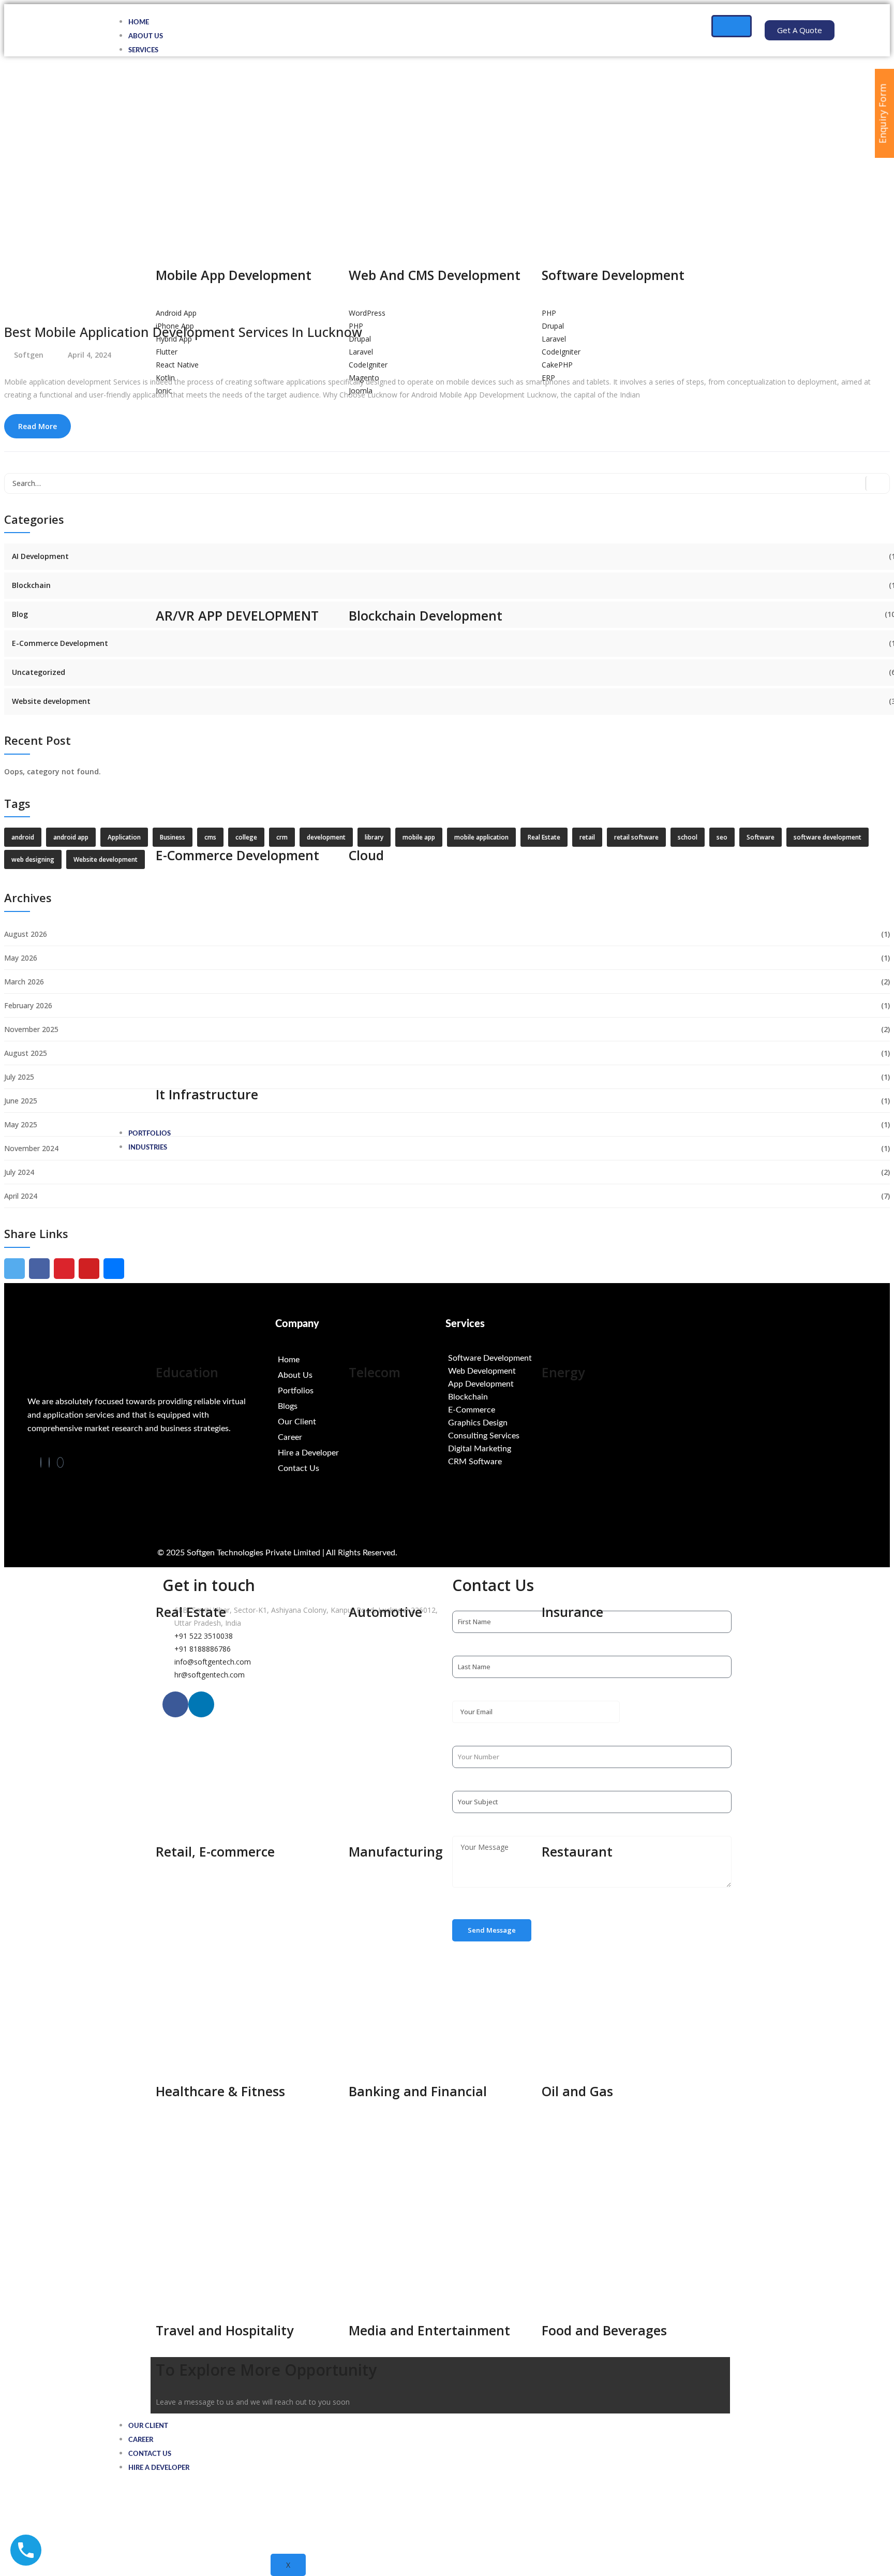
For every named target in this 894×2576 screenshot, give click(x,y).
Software (761, 837)
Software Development (613, 275)
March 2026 (24, 982)
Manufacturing (396, 1851)
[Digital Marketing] (531, 1449)
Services (143, 50)
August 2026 (26, 934)
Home (139, 23)
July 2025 (19, 1077)
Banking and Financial (418, 2091)
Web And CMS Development (435, 275)
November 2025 (31, 1029)
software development (828, 837)
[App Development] (531, 1384)
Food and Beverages (604, 2330)
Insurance (572, 1612)
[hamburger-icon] (732, 26)
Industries (148, 1148)
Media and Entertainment (429, 2330)
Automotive (385, 1612)
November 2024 (31, 1148)
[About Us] (361, 1375)
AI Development (40, 556)
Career (141, 2440)
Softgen (29, 355)
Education (187, 1372)
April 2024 (21, 1196)
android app (71, 837)
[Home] (361, 1360)
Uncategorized (39, 672)
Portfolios (150, 1134)
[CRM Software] (531, 1462)
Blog (20, 614)
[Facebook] (41, 1462)
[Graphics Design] (531, 1423)
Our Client (148, 2426)
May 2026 (21, 958)
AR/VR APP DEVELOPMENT (237, 615)
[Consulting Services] (531, 1436)
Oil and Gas (577, 2091)
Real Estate (191, 1612)
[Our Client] (361, 1422)
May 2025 (21, 1124)
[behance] (114, 1269)
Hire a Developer (159, 2468)
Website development (51, 701)
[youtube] (89, 1269)
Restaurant (577, 1851)
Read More (38, 426)
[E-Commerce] (531, 1410)
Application (124, 837)
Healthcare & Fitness (220, 2091)
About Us (146, 36)
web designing (33, 859)
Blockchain (31, 585)
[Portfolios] (361, 1391)
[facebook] (39, 1269)
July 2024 (19, 1172)
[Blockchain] (531, 1397)
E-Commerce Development (60, 643)
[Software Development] (531, 1358)
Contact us (150, 2454)
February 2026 (28, 1005)
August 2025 (26, 1053)
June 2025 (21, 1101)
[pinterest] (64, 1269)
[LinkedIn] (49, 1462)
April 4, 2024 (90, 355)
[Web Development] (531, 1371)
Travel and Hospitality (225, 2330)
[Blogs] (361, 1406)
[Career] (361, 1437)
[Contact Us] (361, 1468)
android (23, 837)
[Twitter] (60, 1462)
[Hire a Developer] (361, 1453)
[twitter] (14, 1269)
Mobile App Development (234, 275)
